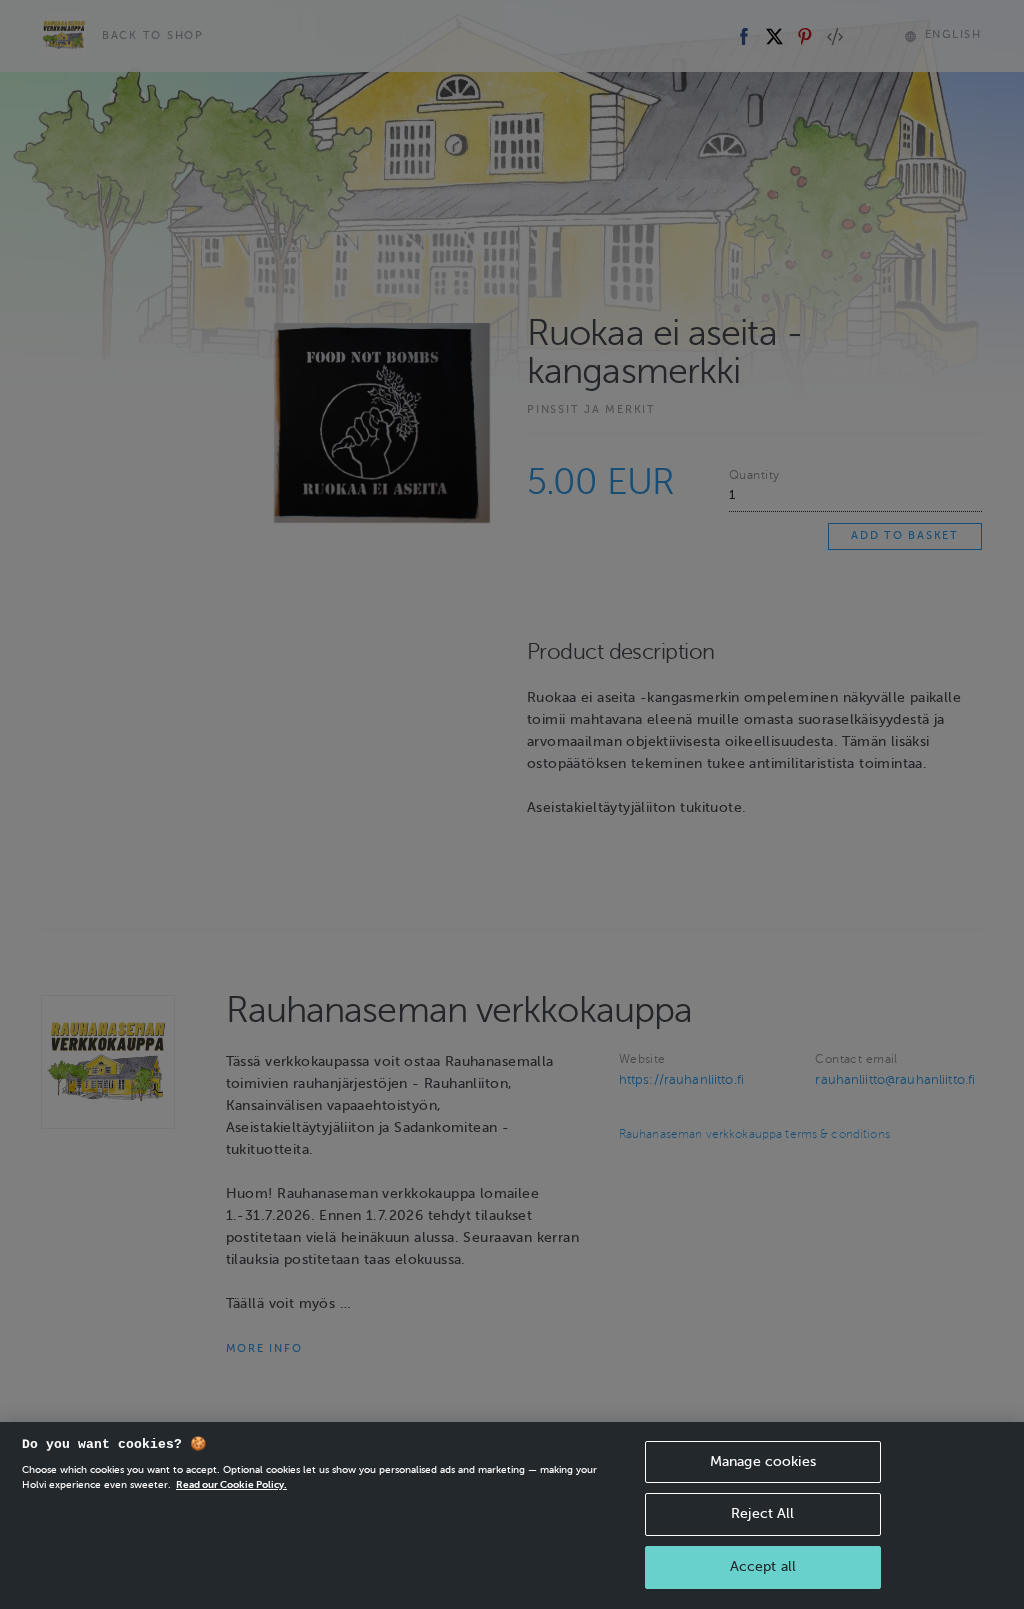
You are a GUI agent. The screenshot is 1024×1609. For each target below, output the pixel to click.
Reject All (762, 1513)
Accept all (763, 1566)
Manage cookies (763, 1461)
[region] (512, 1515)
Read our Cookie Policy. (231, 1484)
